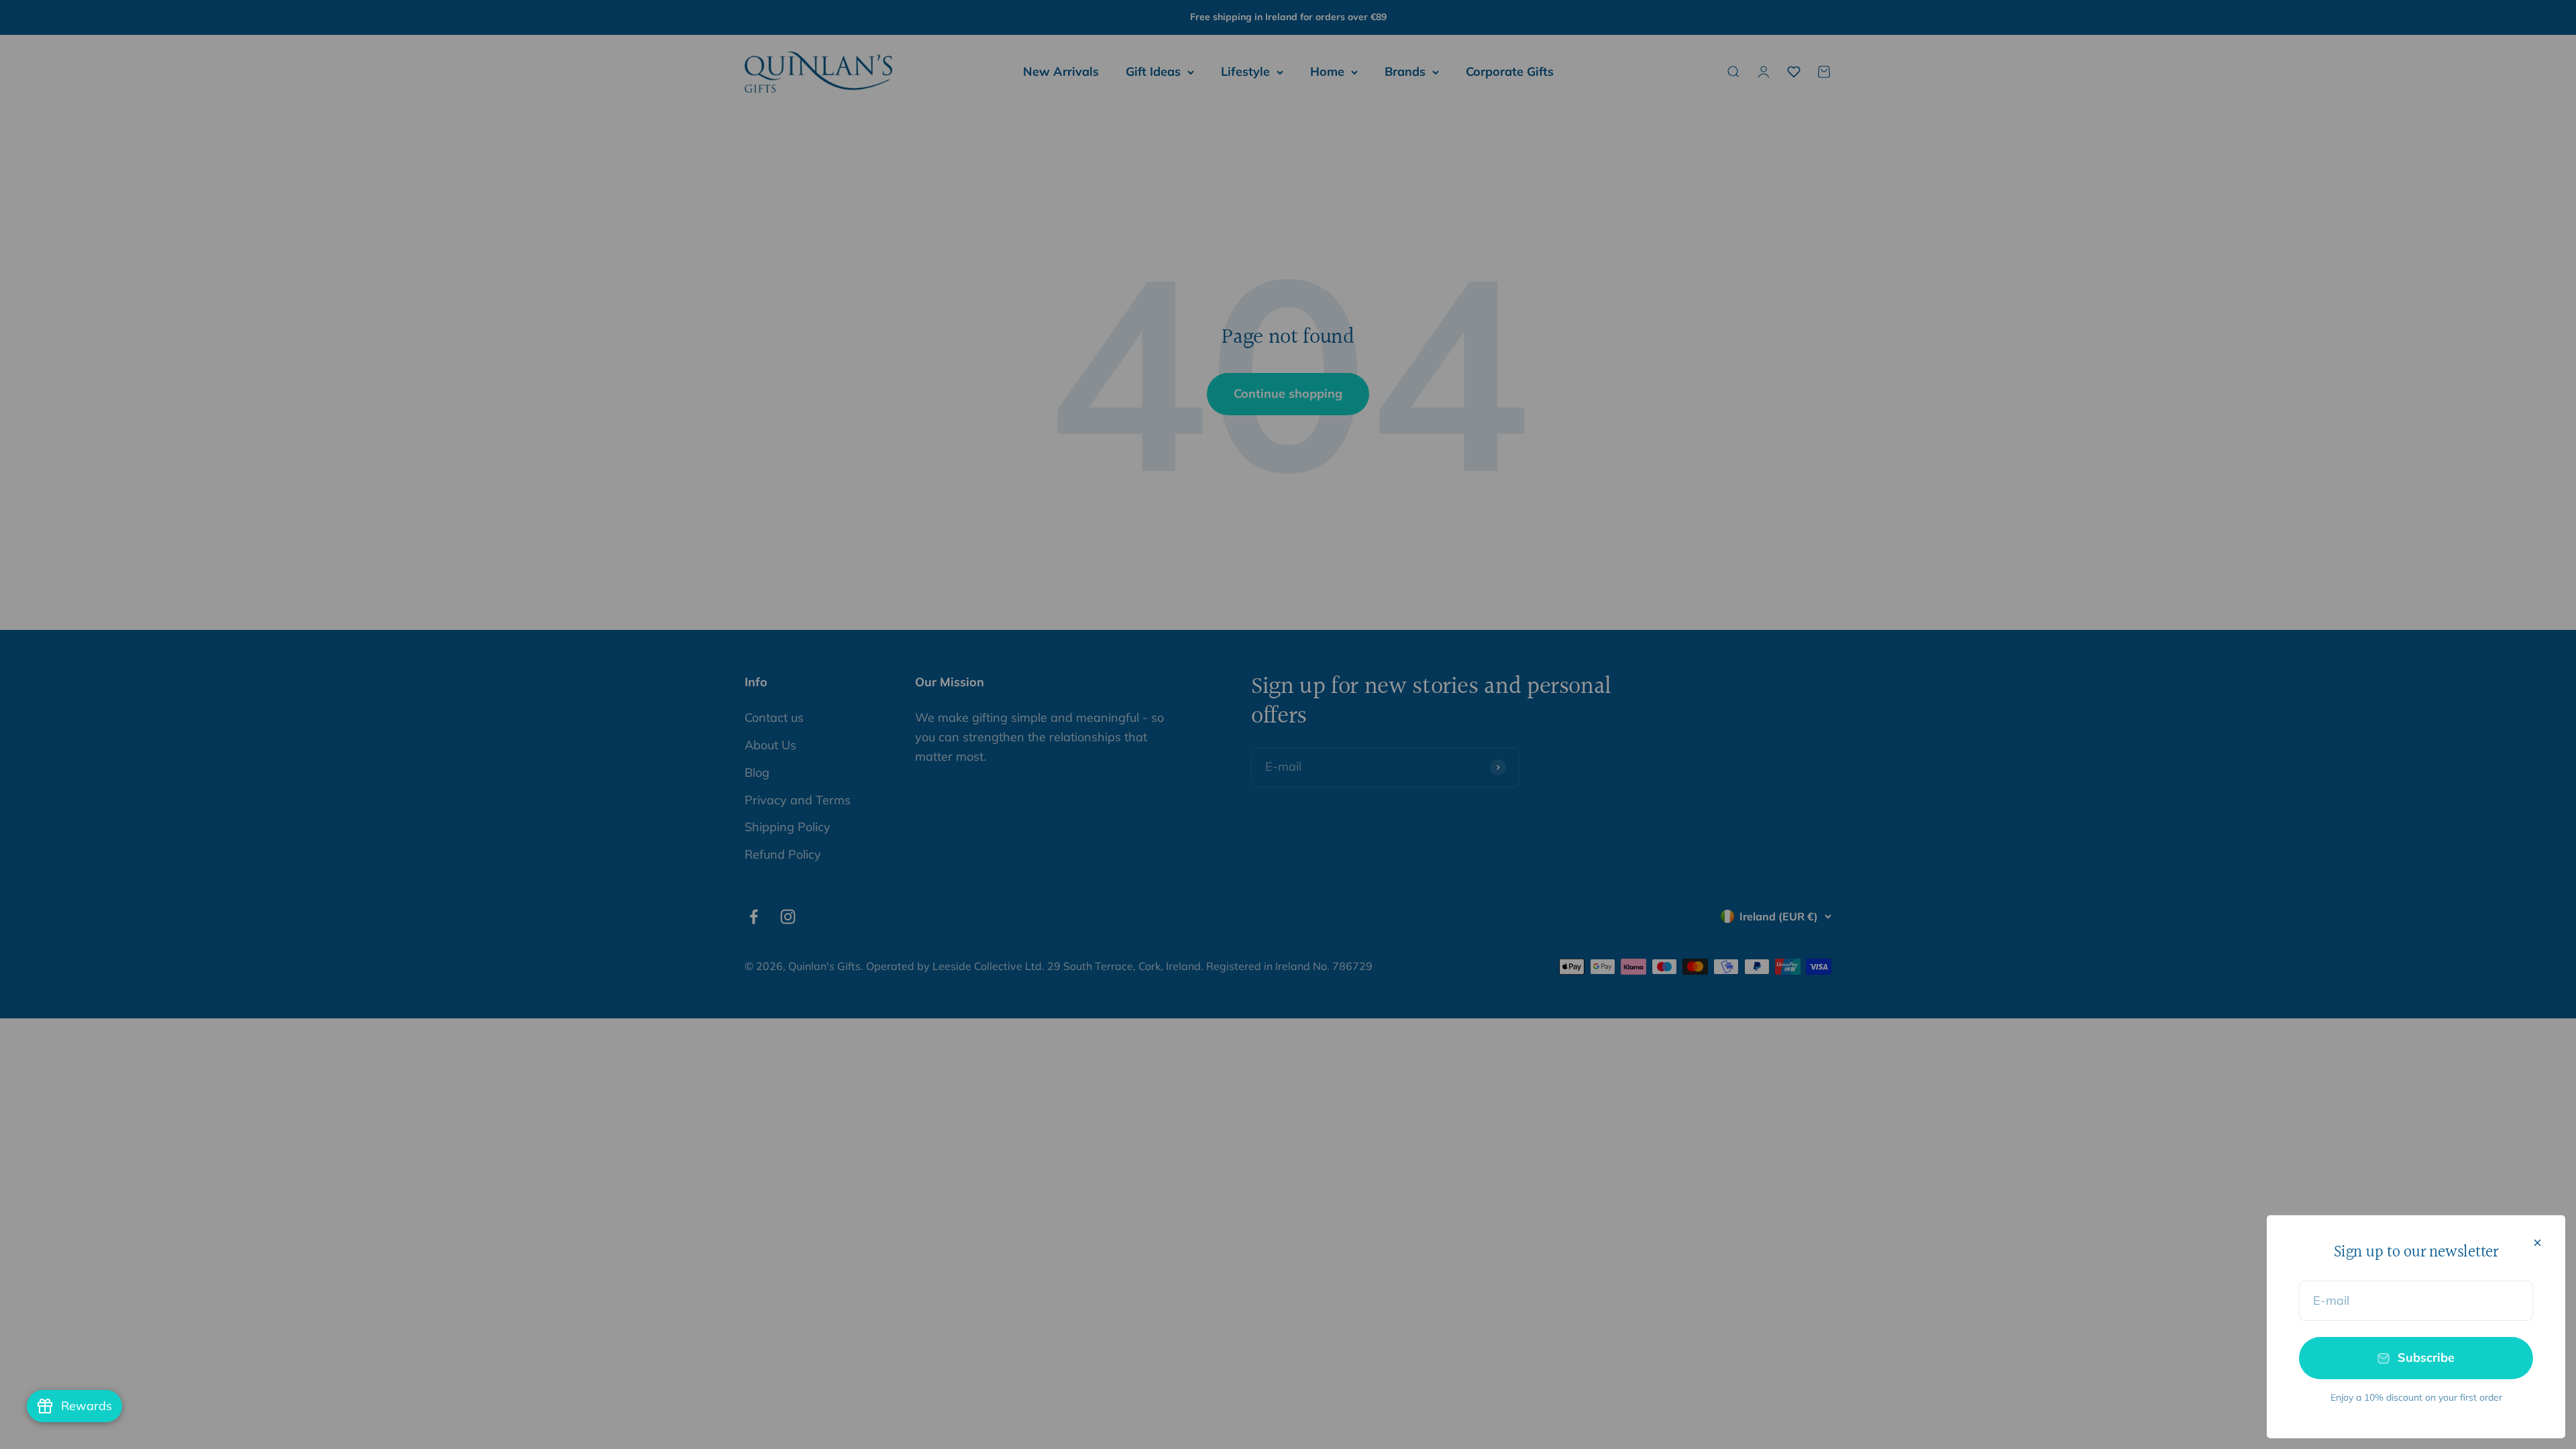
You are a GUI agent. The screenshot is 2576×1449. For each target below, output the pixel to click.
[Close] (2537, 1243)
